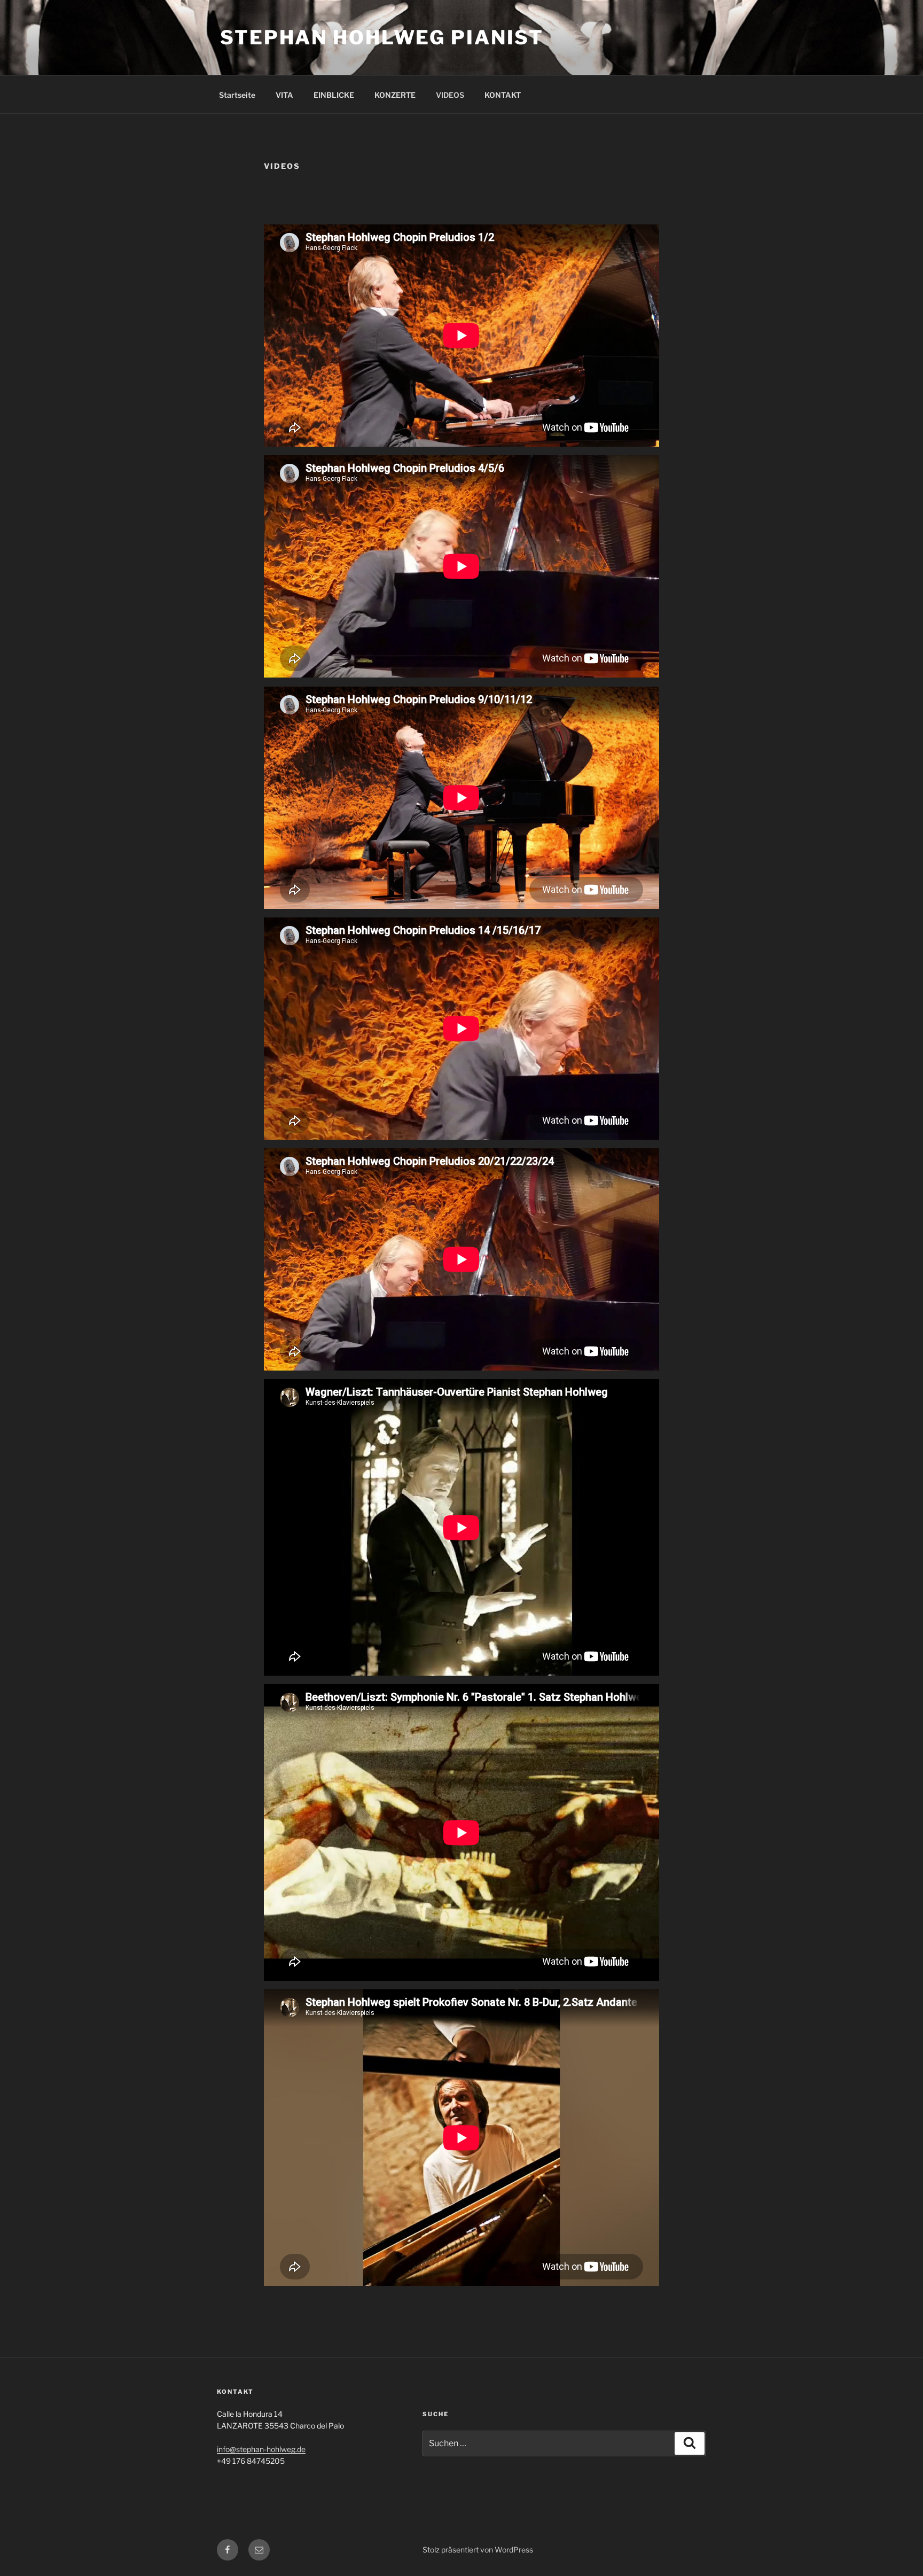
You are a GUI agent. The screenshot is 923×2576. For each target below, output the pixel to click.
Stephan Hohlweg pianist (382, 37)
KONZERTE (395, 95)
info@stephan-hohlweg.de (261, 2449)
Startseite (237, 95)
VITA (284, 95)
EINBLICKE (334, 95)
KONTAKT (503, 95)
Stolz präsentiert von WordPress (478, 2550)
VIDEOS (450, 95)
